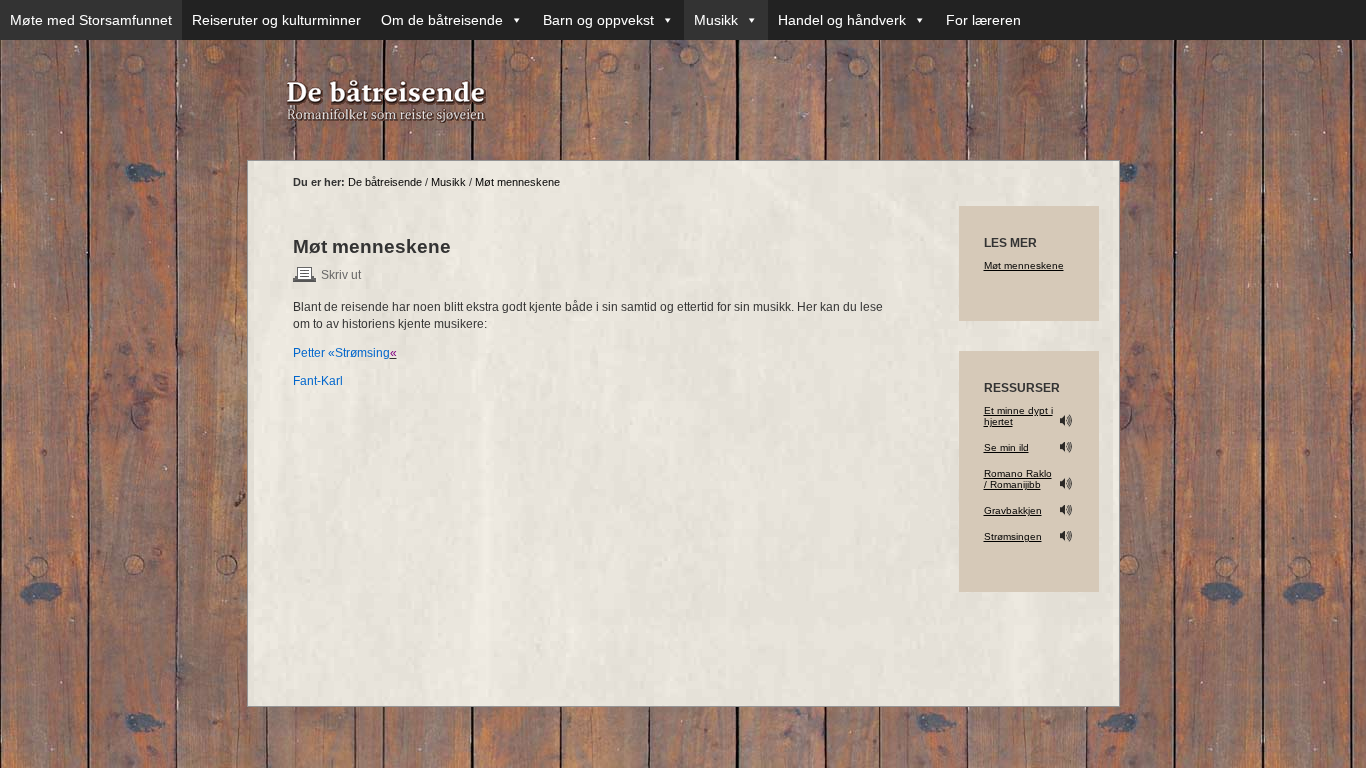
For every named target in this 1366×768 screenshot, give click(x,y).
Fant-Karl (318, 381)
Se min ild (1006, 447)
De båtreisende (385, 182)
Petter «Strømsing (341, 353)
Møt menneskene (517, 182)
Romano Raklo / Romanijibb (1018, 479)
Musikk (716, 20)
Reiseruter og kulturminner (276, 20)
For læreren (983, 20)
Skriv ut (341, 275)
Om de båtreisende (442, 20)
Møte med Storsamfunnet (91, 20)
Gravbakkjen (1013, 510)
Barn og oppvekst (598, 20)
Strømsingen (1013, 536)
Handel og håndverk (842, 20)
